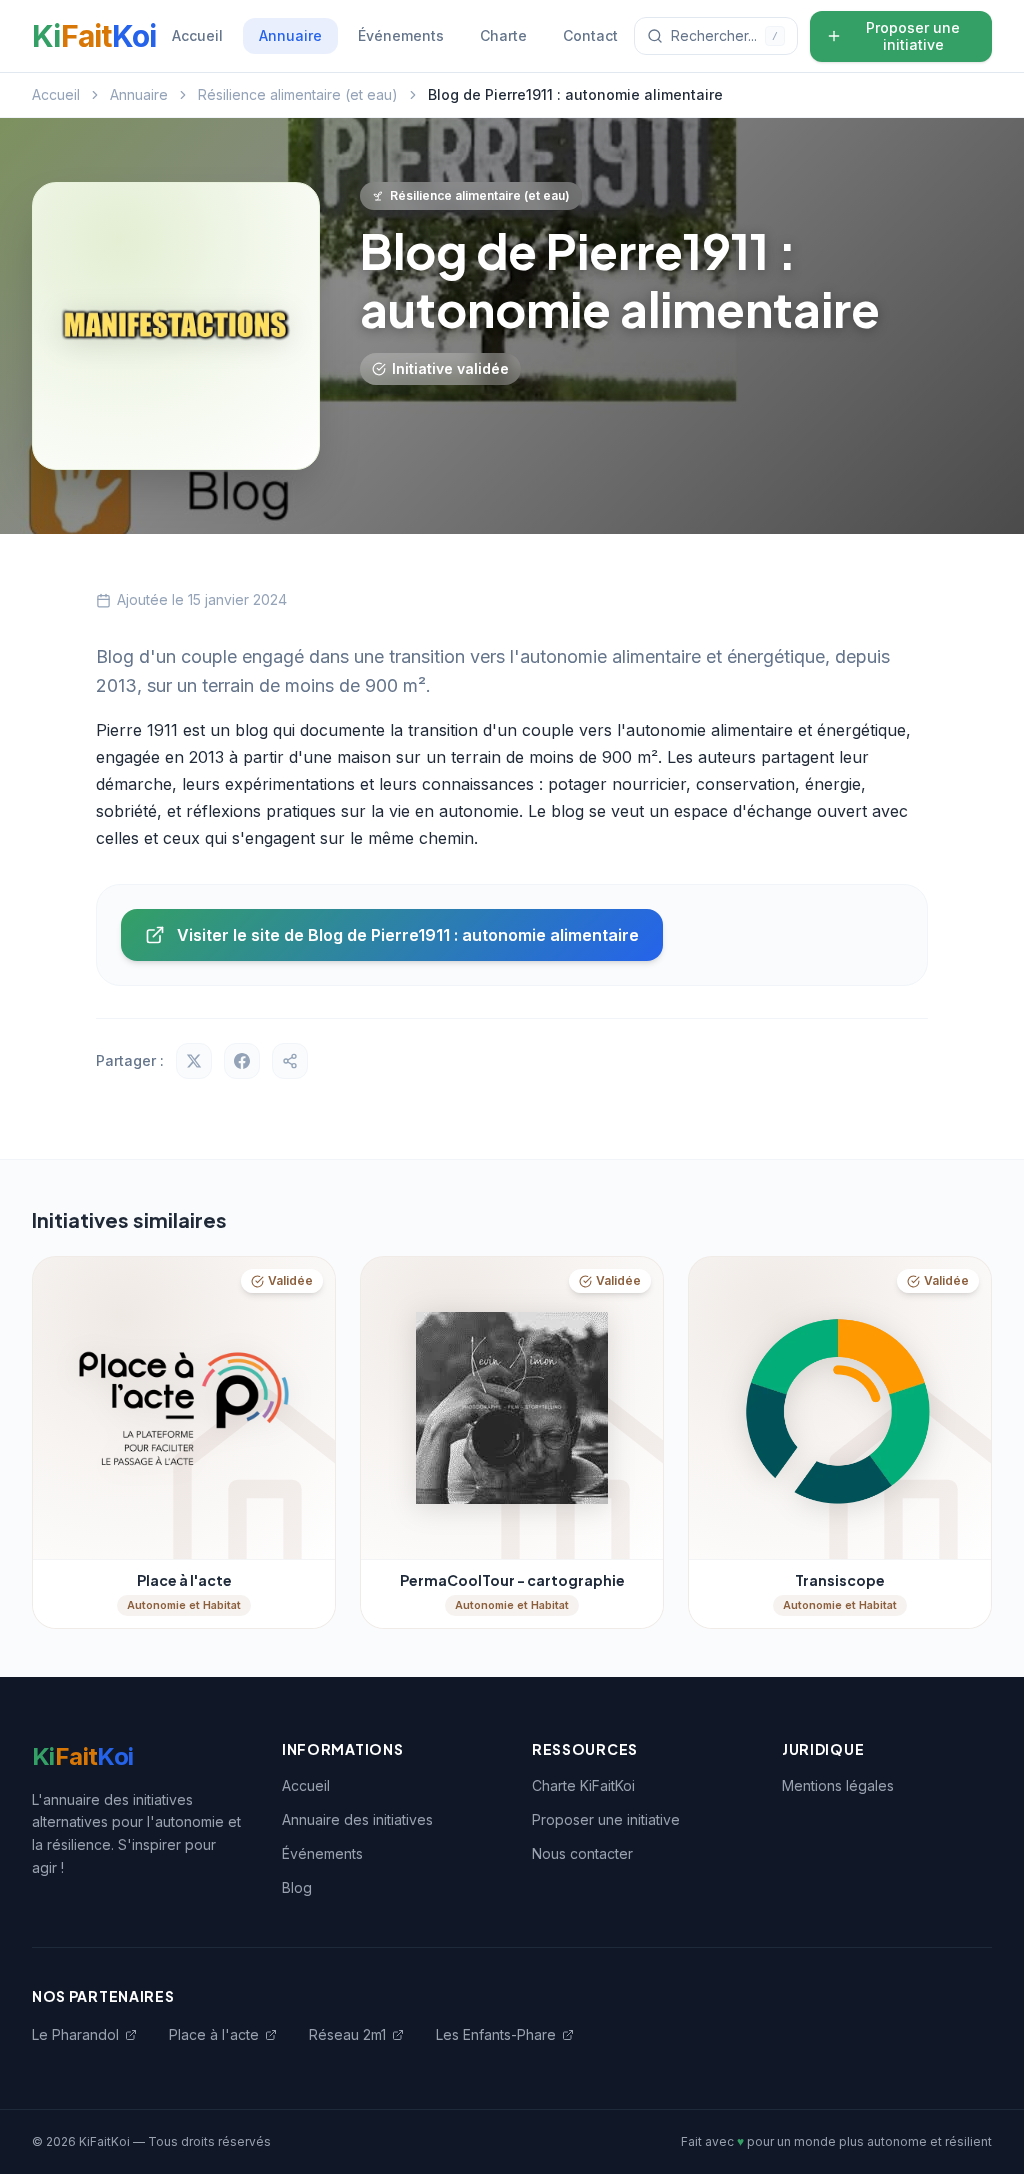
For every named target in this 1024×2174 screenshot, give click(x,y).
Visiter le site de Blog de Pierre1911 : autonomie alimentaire (408, 935)
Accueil (197, 35)
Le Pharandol (75, 2034)
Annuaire (290, 35)
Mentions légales (838, 1785)
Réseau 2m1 (347, 2034)
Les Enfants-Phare (496, 2034)
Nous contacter (582, 1853)
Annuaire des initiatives (357, 1819)
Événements (401, 35)
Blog (297, 1887)
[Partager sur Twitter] (194, 1061)
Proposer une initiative (913, 36)
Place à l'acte (214, 2034)
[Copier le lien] (290, 1061)
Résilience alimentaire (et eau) (298, 94)
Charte (503, 35)
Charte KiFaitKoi (583, 1785)
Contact (590, 35)
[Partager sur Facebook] (242, 1061)
